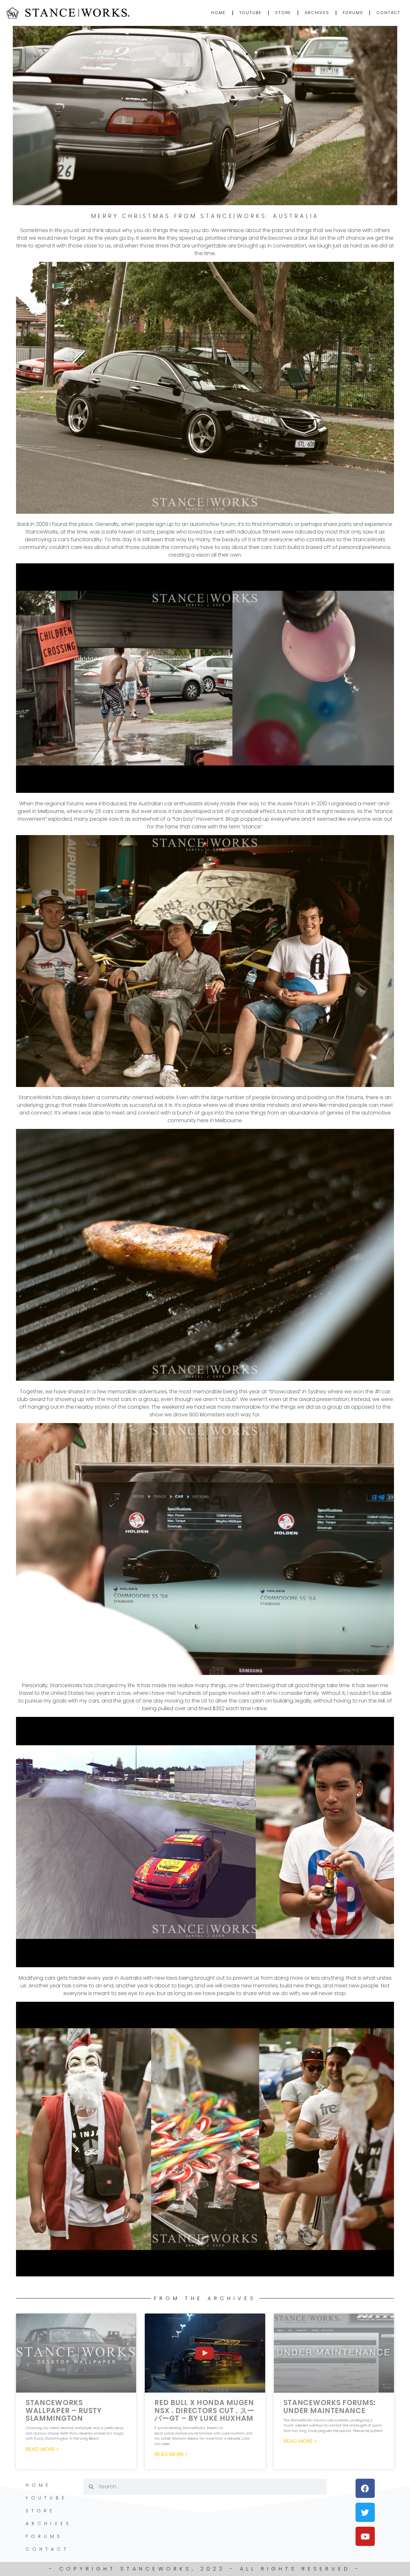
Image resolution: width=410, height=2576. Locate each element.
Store (283, 13)
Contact (388, 13)
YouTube (251, 13)
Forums (353, 13)
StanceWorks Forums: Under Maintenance (330, 2407)
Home (218, 13)
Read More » (42, 2449)
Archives (317, 13)
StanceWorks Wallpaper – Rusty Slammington (64, 2410)
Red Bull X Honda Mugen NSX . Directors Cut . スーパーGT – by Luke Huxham (205, 2410)
